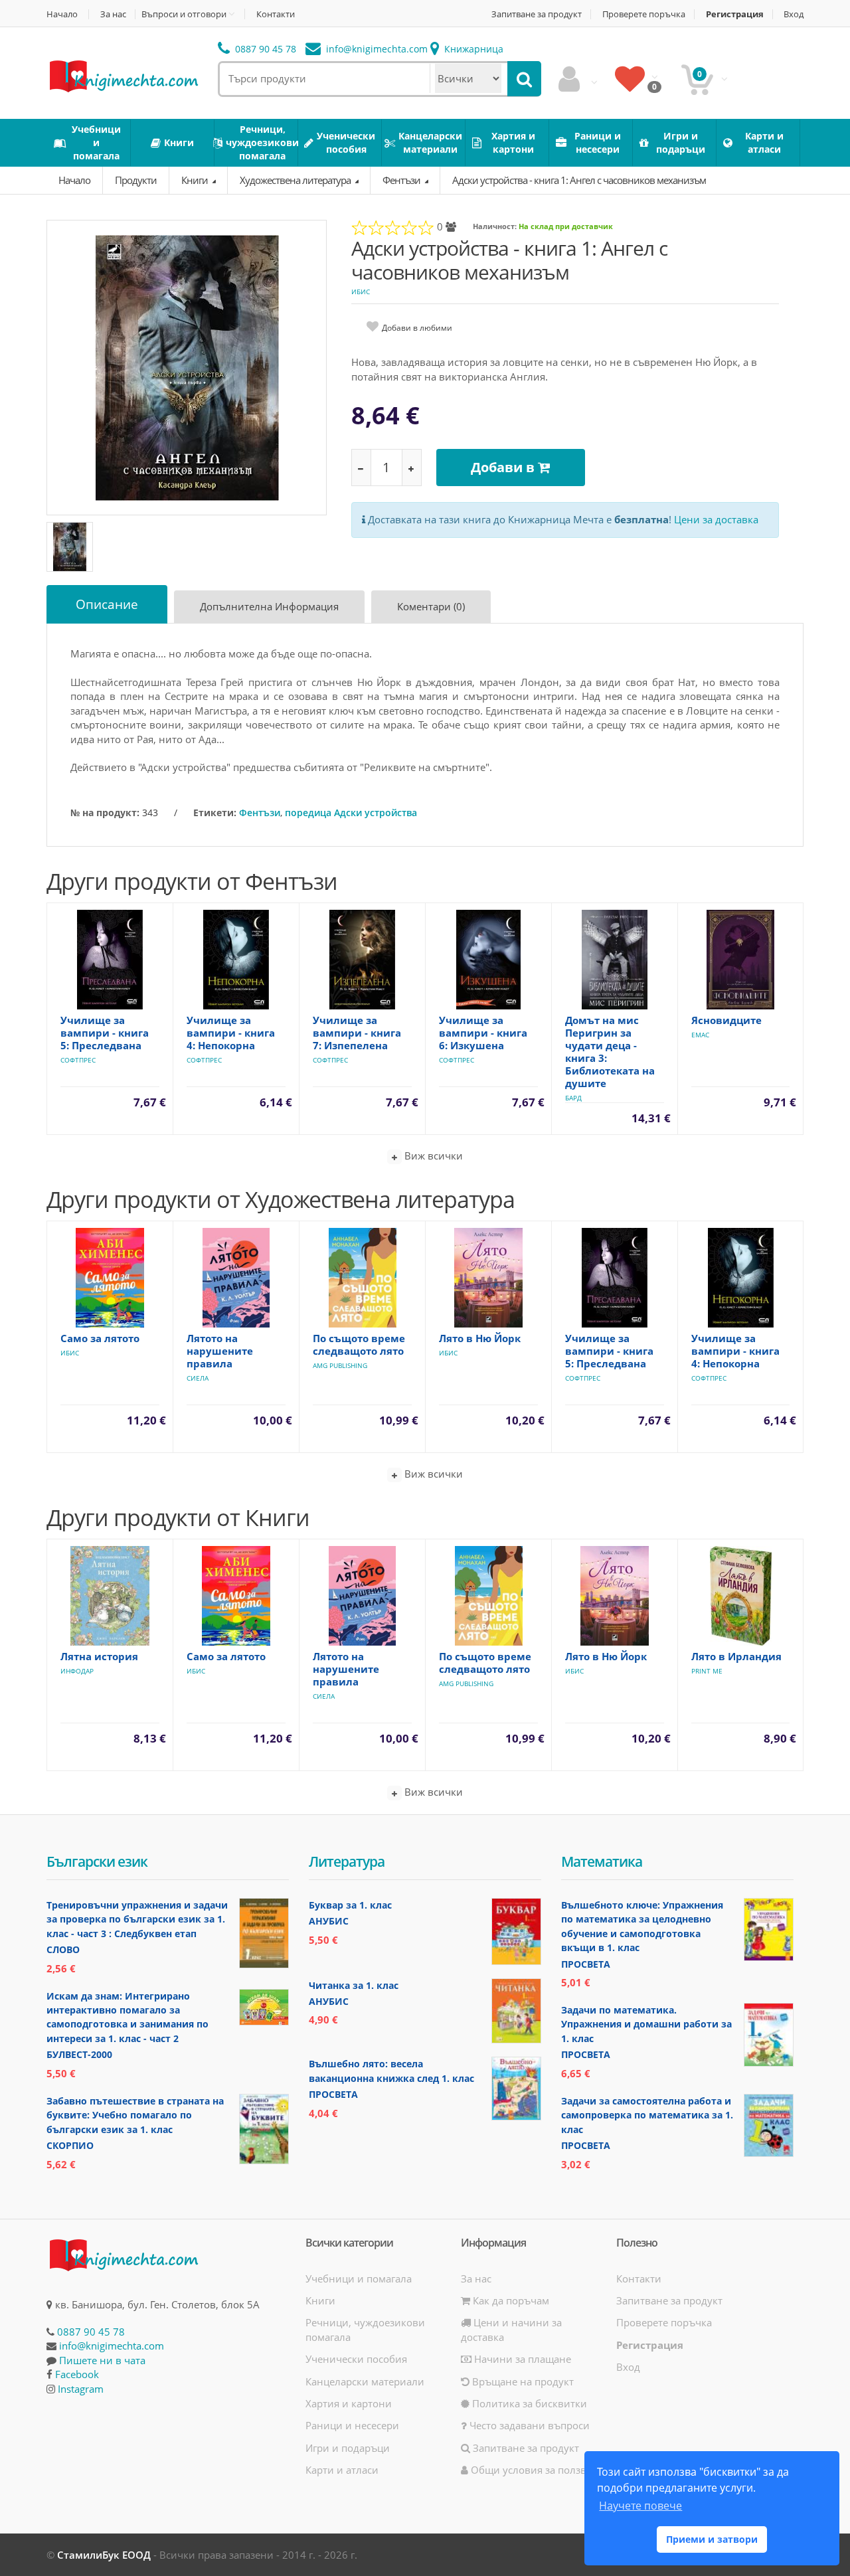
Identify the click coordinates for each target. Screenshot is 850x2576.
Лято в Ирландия (736, 1656)
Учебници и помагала (359, 2278)
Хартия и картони (349, 2403)
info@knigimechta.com (112, 2346)
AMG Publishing (340, 1365)
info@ (376, 49)
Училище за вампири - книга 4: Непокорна (231, 1033)
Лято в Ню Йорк (480, 1338)
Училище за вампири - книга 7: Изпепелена (357, 1033)
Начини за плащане (521, 2359)
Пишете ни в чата (102, 2360)
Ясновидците (726, 1020)
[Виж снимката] (187, 367)
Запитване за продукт (537, 14)
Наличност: (495, 226)
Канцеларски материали (365, 2381)
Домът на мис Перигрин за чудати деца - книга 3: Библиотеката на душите (610, 1052)
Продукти (136, 180)
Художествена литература (296, 180)
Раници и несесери (352, 2425)
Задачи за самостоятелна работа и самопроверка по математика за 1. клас (647, 2115)
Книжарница (472, 49)
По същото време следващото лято (359, 1344)
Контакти (276, 14)
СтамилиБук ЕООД (104, 2555)
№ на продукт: (105, 813)
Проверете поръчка (644, 14)
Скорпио (70, 2145)
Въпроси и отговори (184, 14)
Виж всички (432, 1156)
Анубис (329, 1921)
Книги (196, 180)
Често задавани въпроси (528, 2425)
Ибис (361, 292)
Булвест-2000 (79, 2054)
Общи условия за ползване (536, 2470)
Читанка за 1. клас (354, 1985)
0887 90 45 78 (264, 49)
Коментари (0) (431, 606)
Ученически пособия (356, 2359)
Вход (794, 14)
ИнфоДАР (77, 1671)
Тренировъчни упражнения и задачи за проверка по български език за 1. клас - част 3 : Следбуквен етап (137, 1919)
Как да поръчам (510, 2300)
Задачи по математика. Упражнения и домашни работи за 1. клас (646, 2024)
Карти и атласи (342, 2470)
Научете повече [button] (640, 2506)
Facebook (77, 2374)
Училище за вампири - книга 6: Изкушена (483, 1033)
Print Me (707, 1671)
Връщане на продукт (522, 2381)
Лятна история (99, 1656)
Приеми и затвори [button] (712, 2539)
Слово (63, 1949)
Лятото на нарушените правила (220, 1351)
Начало (62, 14)
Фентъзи (402, 180)
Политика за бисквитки (528, 2403)
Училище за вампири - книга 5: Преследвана (105, 1033)
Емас (700, 1035)
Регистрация (735, 14)
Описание (107, 604)
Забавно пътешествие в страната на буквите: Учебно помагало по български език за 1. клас (135, 2115)
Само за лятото (100, 1338)
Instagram (81, 2389)
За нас (113, 14)
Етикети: (215, 813)
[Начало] (123, 75)
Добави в (504, 467)
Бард (573, 1098)
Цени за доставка (716, 519)
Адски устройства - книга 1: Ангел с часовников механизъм (579, 180)
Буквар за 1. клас (350, 1905)
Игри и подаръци (348, 2448)
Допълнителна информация (269, 606)
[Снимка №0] (70, 547)
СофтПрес (78, 1060)
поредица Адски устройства (351, 813)
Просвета (333, 2094)
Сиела (198, 1378)
